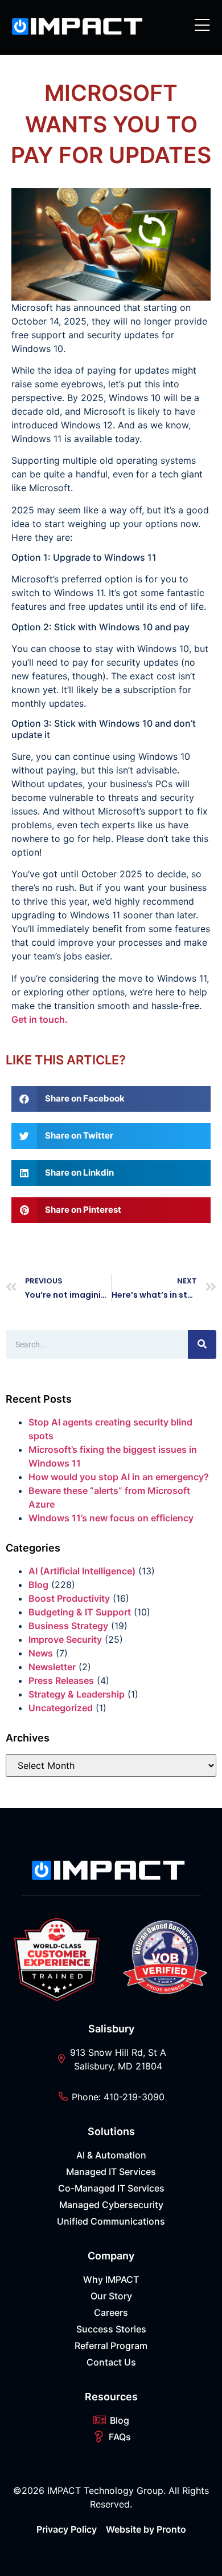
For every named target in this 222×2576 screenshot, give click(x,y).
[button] (111, 1099)
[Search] (202, 1344)
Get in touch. (40, 1019)
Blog (38, 1585)
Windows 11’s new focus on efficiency (111, 1518)
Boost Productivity (69, 1598)
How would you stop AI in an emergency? (119, 1477)
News (41, 1653)
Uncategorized (61, 1708)
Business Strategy (68, 1626)
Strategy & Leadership (77, 1694)
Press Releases (61, 1680)
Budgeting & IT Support (80, 1612)
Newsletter (52, 1667)
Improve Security (65, 1639)
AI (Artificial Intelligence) (82, 1571)
